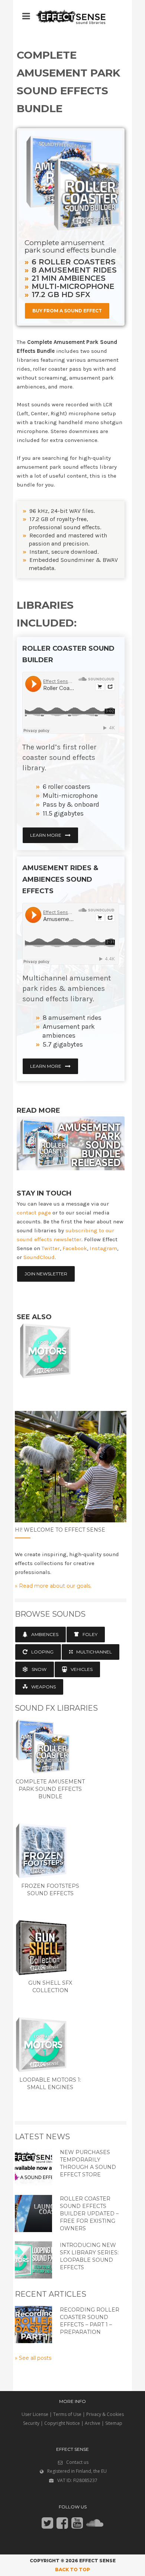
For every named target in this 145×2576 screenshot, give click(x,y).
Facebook (75, 1248)
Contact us (77, 2462)
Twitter (51, 1248)
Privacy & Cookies (105, 2414)
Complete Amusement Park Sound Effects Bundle (50, 1789)
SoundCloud (39, 1257)
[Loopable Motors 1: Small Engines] (33, 1353)
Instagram (103, 1248)
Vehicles (82, 1669)
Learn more (46, 835)
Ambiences (45, 1634)
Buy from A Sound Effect (67, 311)
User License (35, 2414)
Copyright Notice (62, 2423)
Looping (42, 1652)
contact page (34, 1213)
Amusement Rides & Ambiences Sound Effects (60, 879)
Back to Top (72, 2570)
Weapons (43, 1687)
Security (31, 2423)
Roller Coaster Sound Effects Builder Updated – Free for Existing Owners (89, 2214)
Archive (93, 2423)
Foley (90, 1634)
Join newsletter (46, 1274)
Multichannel (94, 1652)
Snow (39, 1669)
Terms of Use (67, 2414)
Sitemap (114, 2423)
